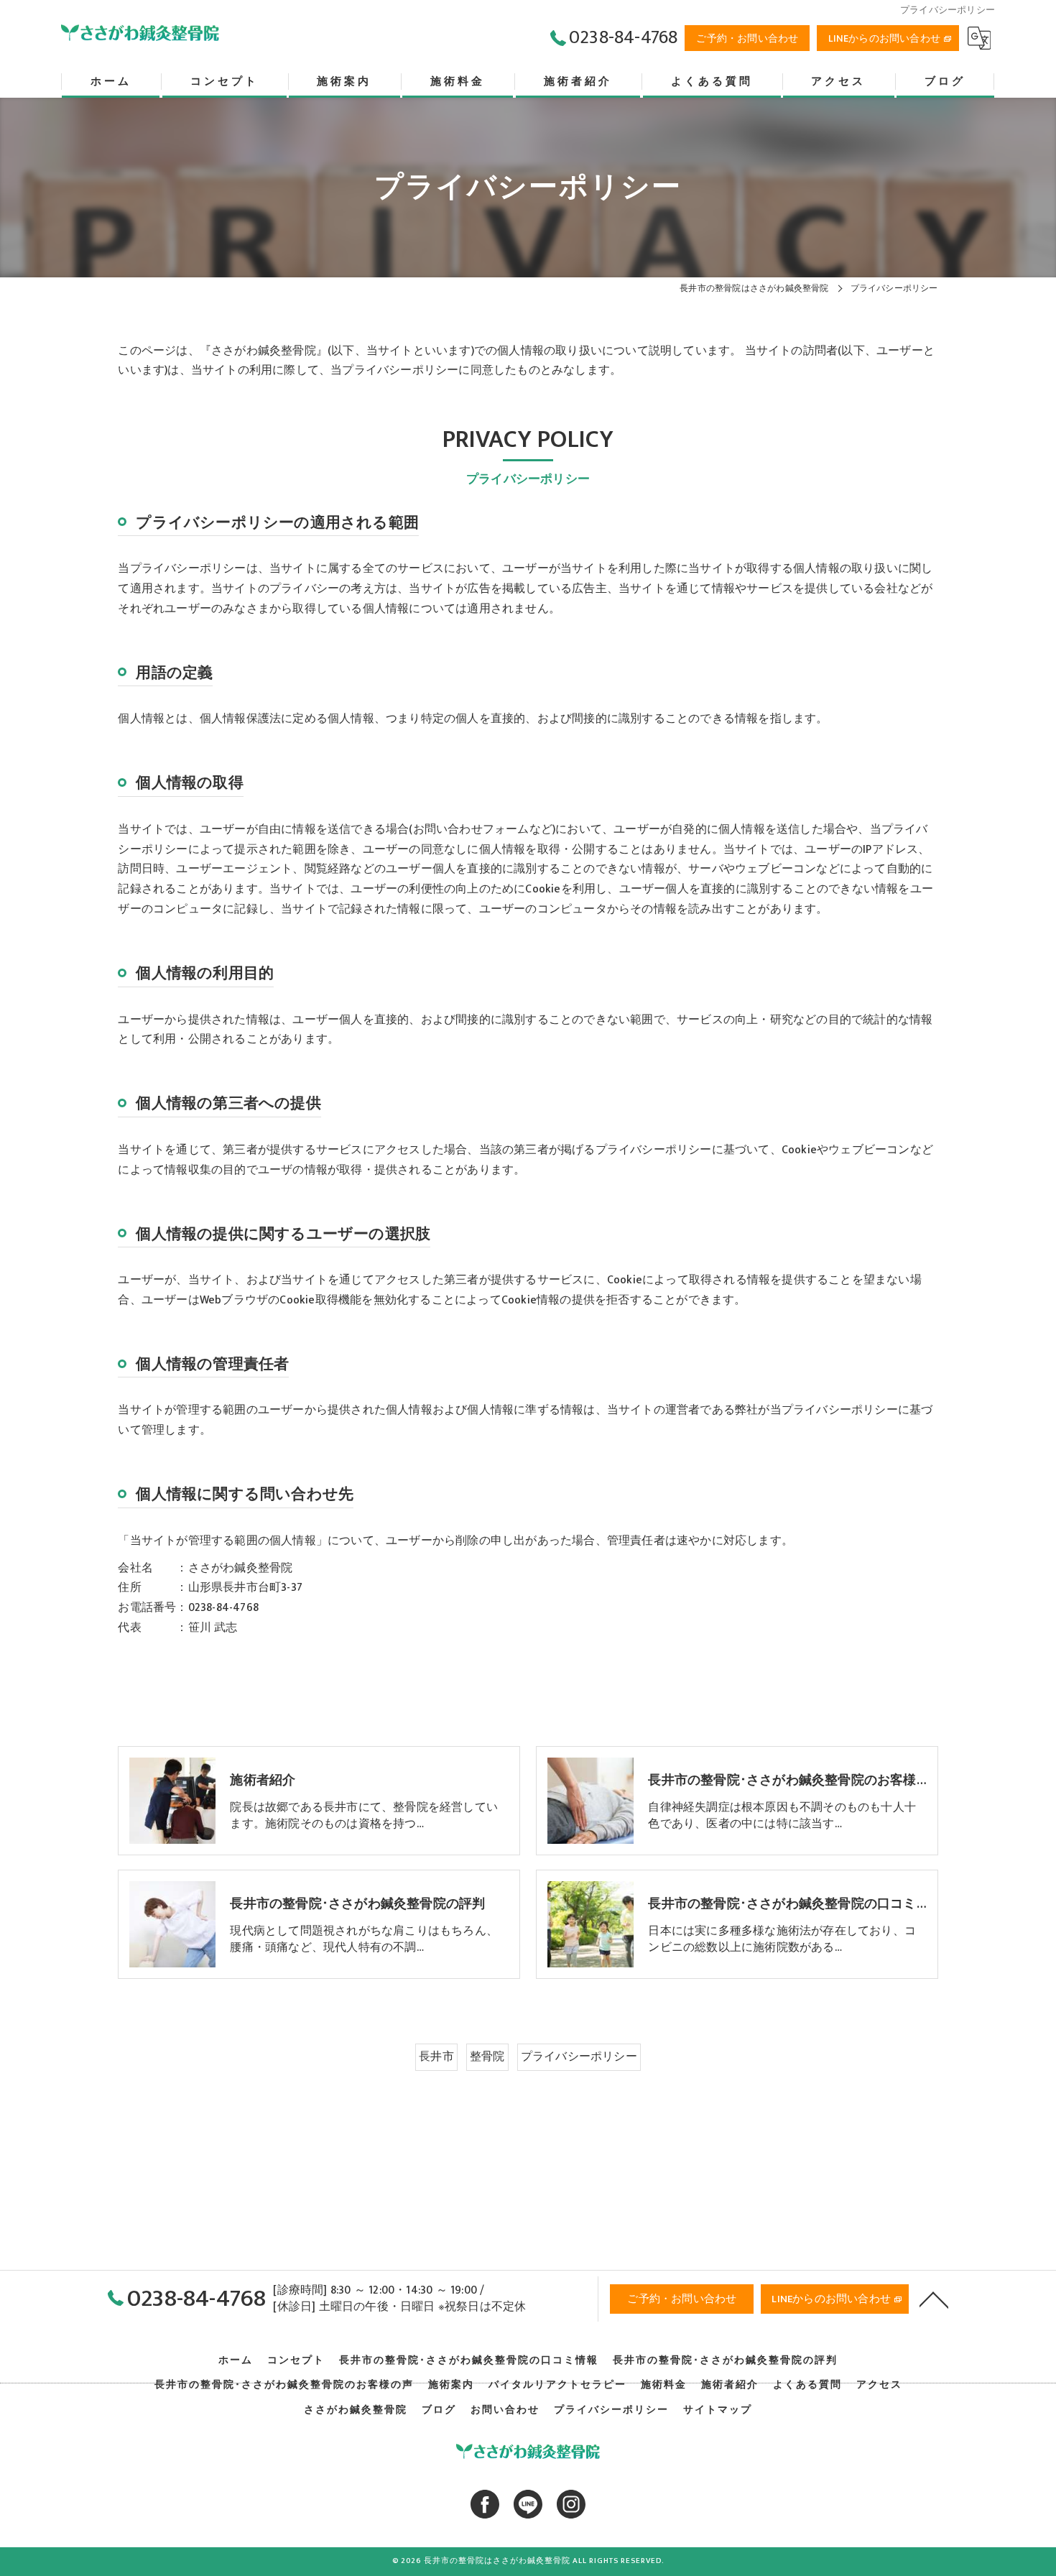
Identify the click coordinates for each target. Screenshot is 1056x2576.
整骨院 (487, 2056)
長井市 (436, 2056)
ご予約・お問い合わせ (747, 38)
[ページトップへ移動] (934, 2299)
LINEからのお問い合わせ (884, 38)
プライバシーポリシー (579, 2056)
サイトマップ (718, 2410)
